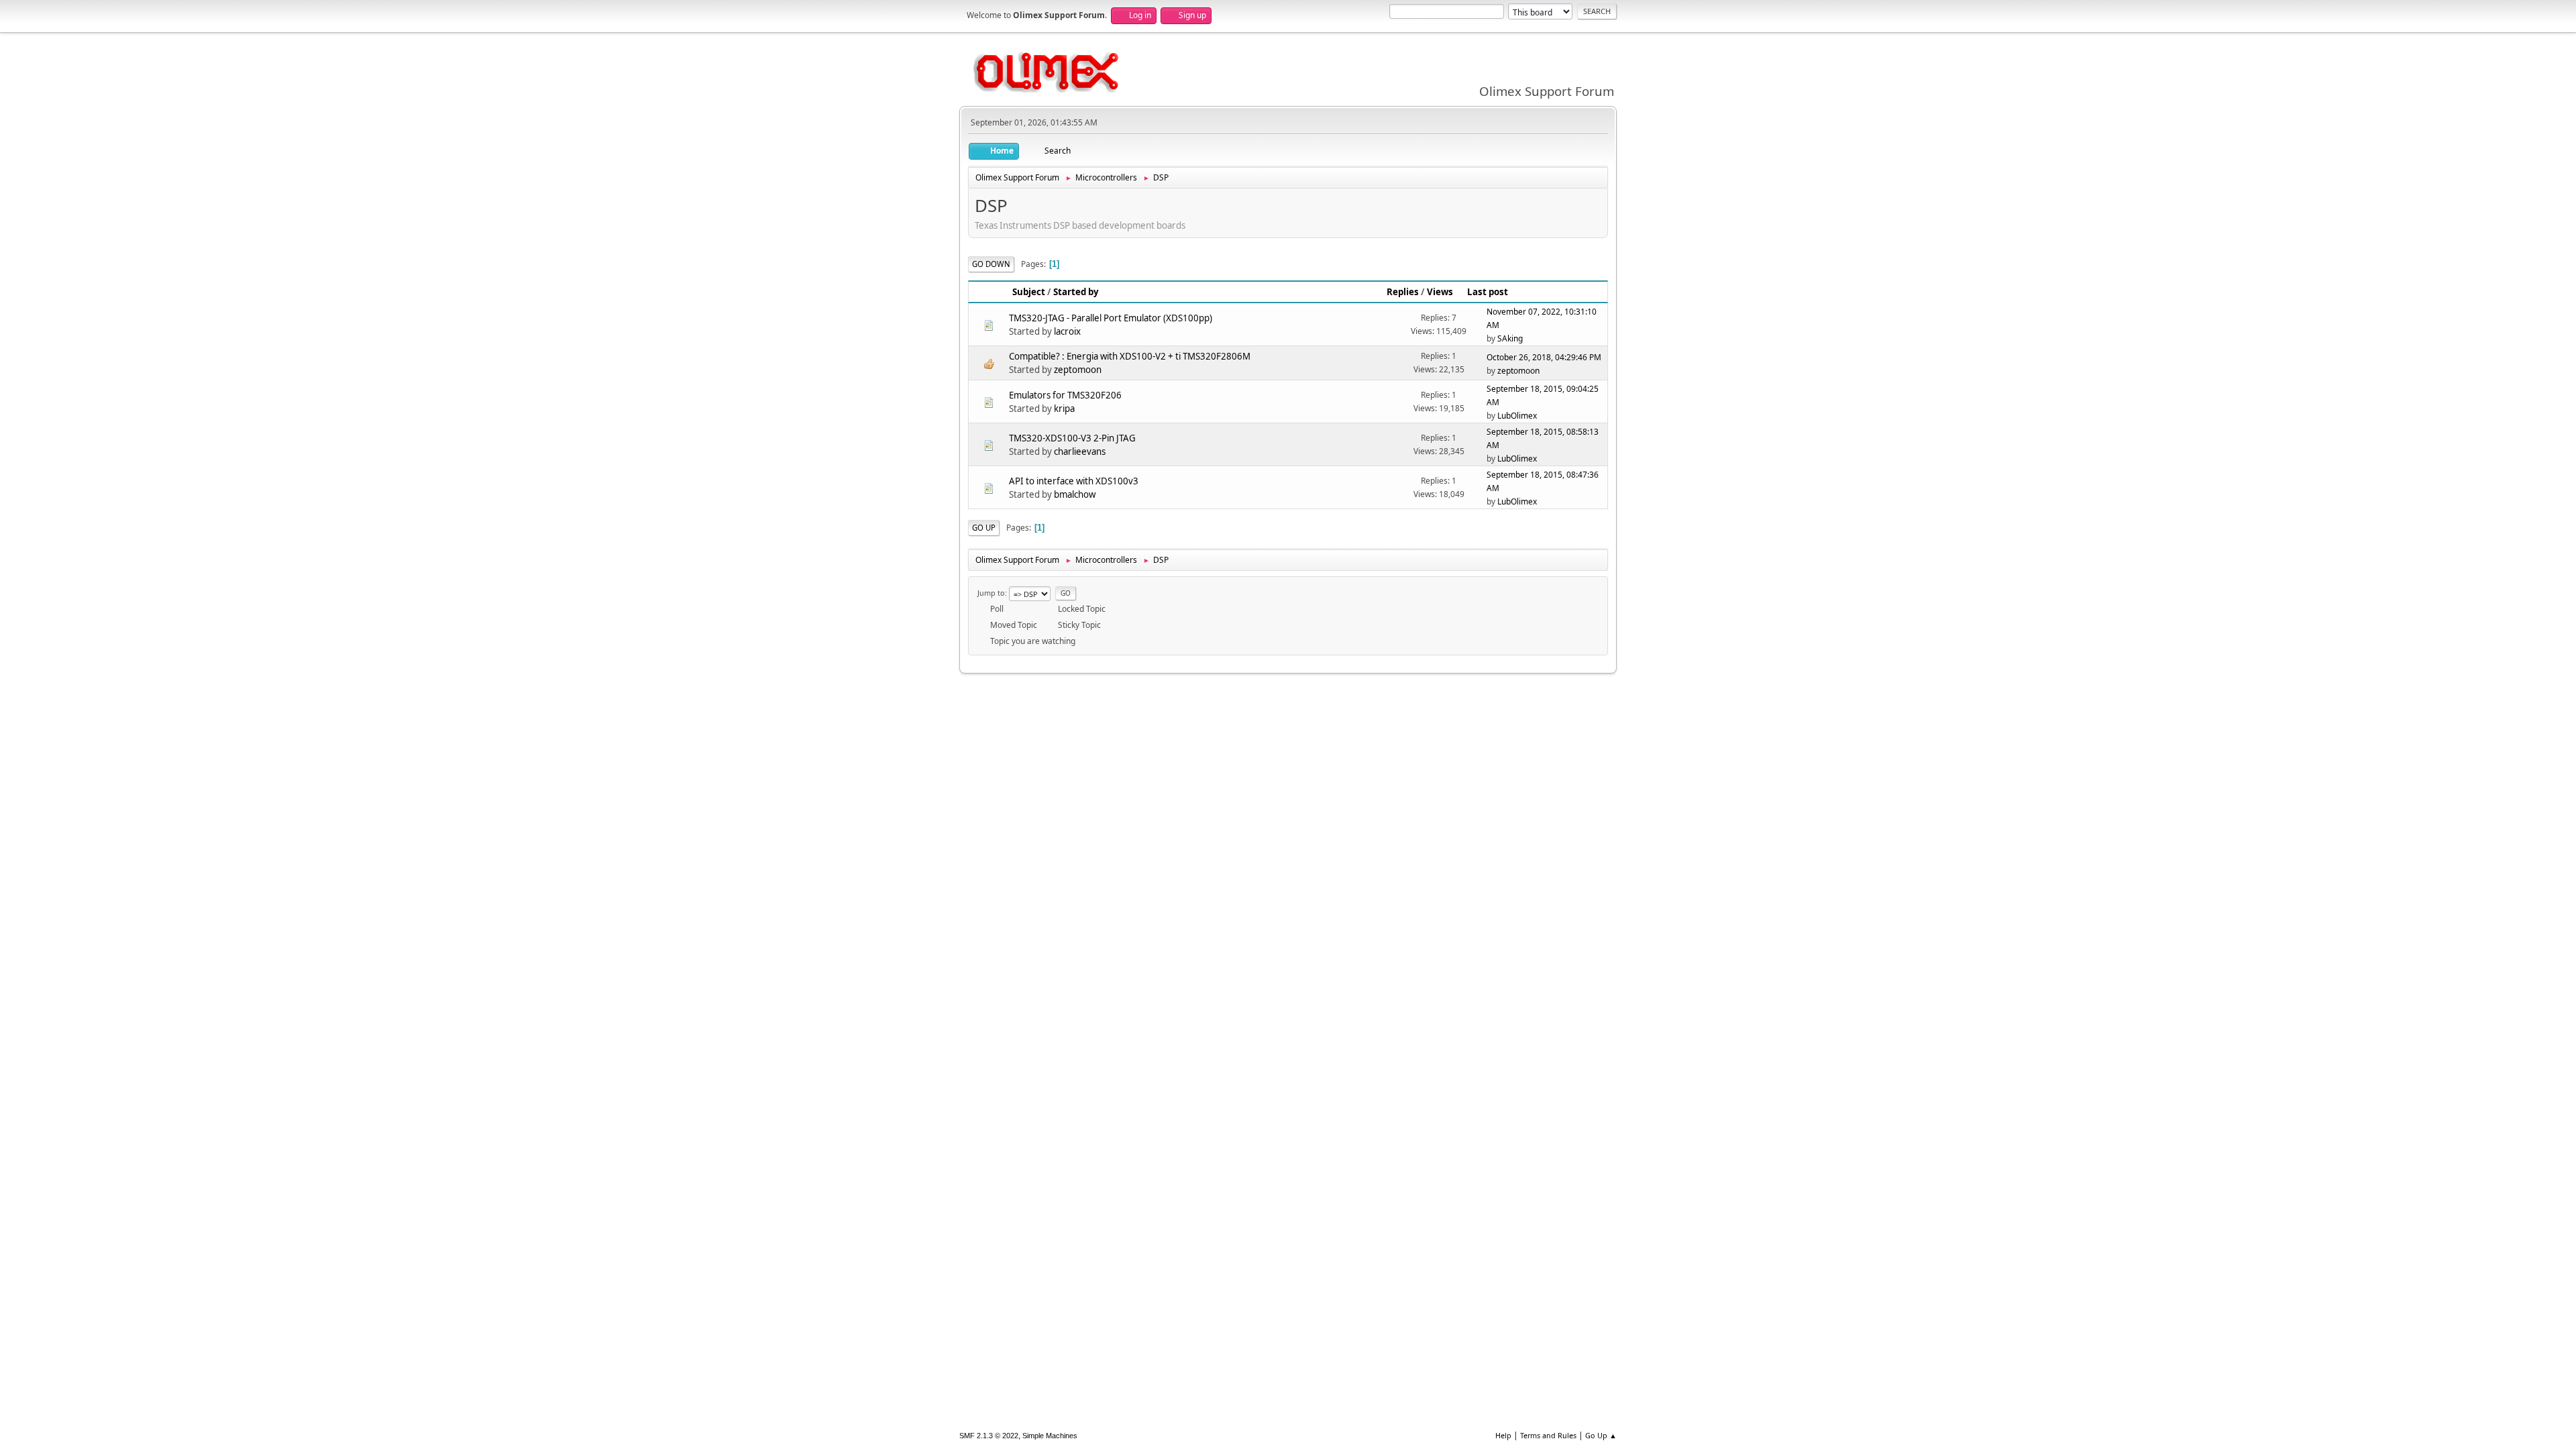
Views (1440, 292)
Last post (1488, 292)
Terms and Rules (1548, 1435)
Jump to (991, 593)
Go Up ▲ (1601, 1435)
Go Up (984, 528)
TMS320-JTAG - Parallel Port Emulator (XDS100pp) (1111, 318)
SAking (1510, 338)
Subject (1029, 292)
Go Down (991, 264)
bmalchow (1075, 494)
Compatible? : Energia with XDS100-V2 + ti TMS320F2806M (1130, 356)
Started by (1076, 292)
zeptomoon (1078, 370)
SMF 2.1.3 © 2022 (989, 1436)
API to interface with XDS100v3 (1074, 481)
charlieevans (1080, 451)
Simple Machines (1050, 1436)
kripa (1064, 409)
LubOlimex (1517, 416)
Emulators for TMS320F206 (1065, 395)
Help (1503, 1435)
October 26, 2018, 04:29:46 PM (1544, 357)
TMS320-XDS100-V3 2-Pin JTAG (1072, 438)
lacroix (1067, 331)
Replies (1403, 292)
